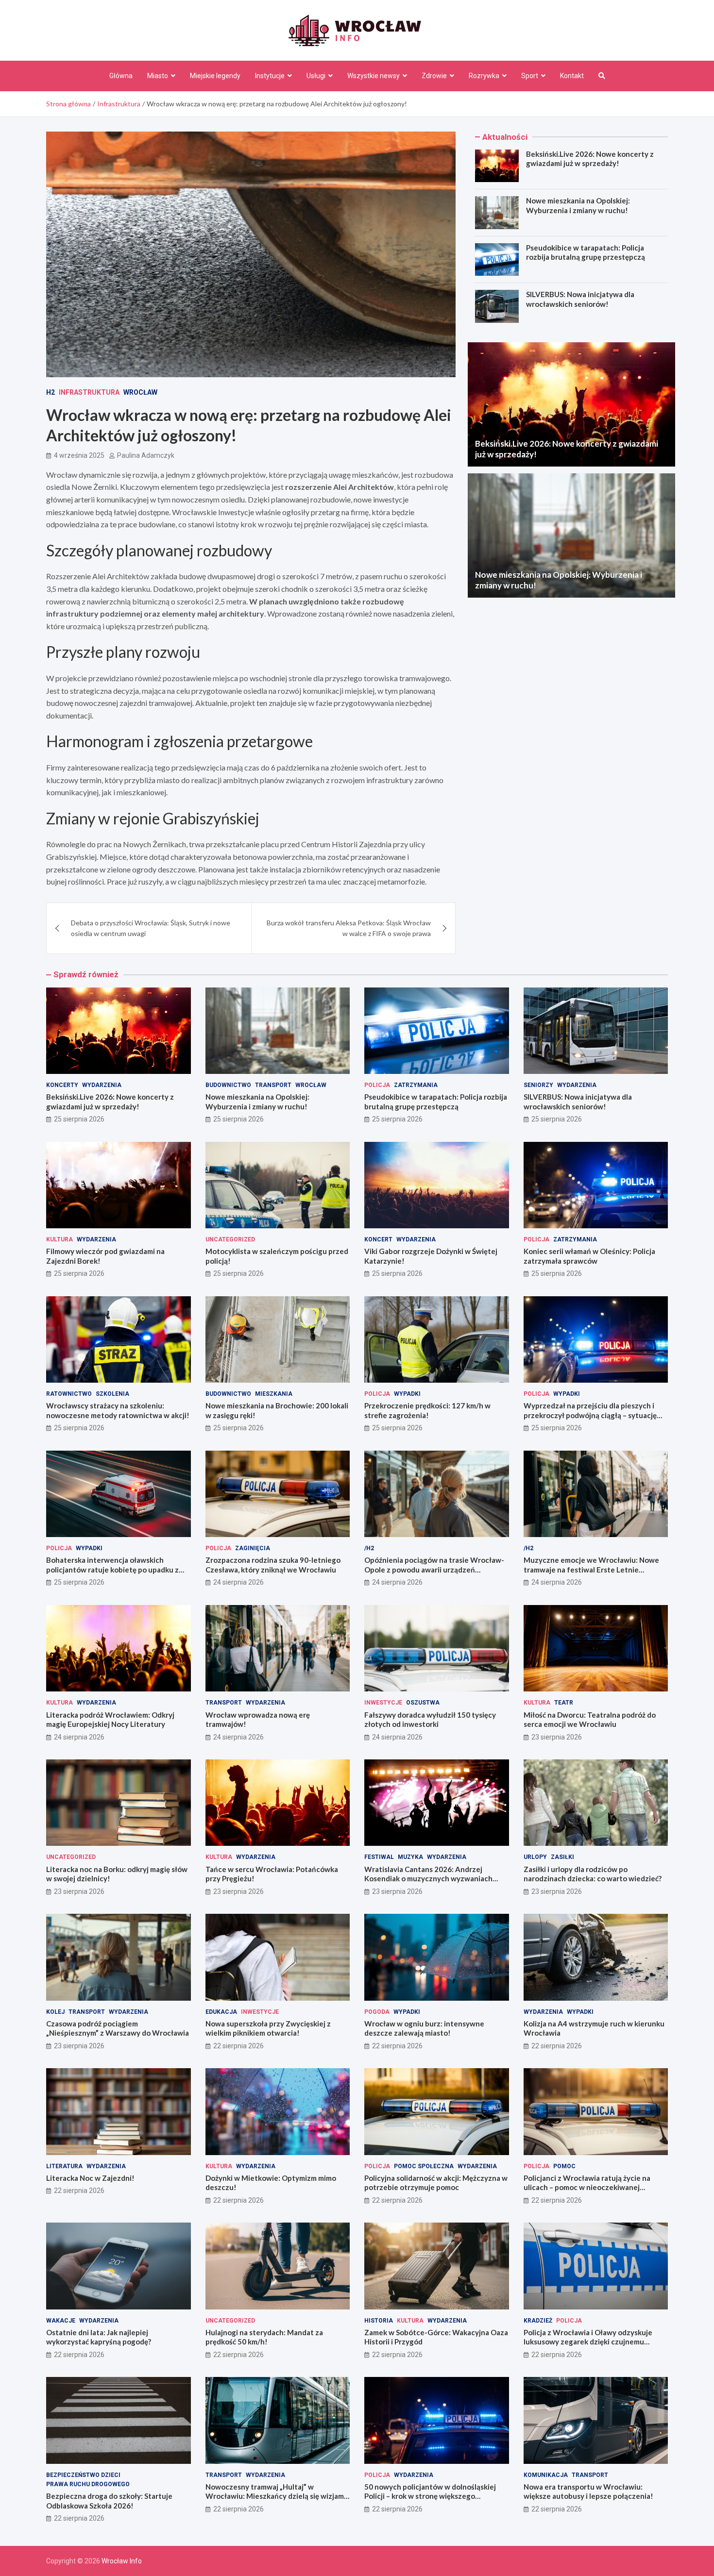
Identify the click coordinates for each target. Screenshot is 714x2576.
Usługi (316, 76)
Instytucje (270, 76)
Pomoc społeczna (424, 2166)
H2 (51, 392)
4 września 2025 (79, 455)
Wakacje (61, 2321)
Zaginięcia (253, 1548)
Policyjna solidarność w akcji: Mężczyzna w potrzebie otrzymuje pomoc (436, 2183)
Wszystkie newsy (374, 76)
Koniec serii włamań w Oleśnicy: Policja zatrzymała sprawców (589, 1256)
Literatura (64, 2166)
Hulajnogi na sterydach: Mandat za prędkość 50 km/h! (264, 2337)
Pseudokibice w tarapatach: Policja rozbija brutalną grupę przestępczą (586, 252)
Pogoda (377, 2012)
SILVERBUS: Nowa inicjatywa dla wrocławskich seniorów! (580, 299)
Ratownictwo (69, 1394)
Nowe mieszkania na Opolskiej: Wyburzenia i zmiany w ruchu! (578, 205)
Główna (121, 76)
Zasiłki (562, 1857)
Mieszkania (274, 1394)
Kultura (59, 1239)
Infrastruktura (89, 392)
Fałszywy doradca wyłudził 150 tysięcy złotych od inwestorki (430, 1720)
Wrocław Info (122, 2561)
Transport (273, 1085)
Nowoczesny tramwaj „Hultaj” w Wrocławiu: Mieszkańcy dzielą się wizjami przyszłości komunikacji (276, 2496)
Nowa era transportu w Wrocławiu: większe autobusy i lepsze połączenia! (588, 2492)
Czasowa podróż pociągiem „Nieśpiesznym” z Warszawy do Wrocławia (118, 2028)
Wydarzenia (102, 1085)
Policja (377, 1085)
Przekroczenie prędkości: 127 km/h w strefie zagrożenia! (427, 1410)
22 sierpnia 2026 (238, 2046)
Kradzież (538, 2321)
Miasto (158, 76)
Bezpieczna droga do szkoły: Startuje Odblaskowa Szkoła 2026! (109, 2501)
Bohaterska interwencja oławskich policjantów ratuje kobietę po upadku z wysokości (112, 1569)
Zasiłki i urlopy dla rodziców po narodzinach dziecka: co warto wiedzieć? (593, 1874)
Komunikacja (546, 2475)
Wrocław (140, 392)
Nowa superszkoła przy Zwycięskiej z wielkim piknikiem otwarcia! (268, 2028)
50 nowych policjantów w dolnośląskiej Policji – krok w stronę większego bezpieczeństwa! (430, 2496)
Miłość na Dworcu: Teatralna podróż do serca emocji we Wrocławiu (590, 1720)
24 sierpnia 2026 (238, 1582)
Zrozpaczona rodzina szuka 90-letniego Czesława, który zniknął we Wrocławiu (273, 1565)
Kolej (55, 2012)
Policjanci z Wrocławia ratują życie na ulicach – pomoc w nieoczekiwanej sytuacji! (587, 2187)
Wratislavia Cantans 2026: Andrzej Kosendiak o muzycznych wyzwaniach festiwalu (428, 1879)
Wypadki (407, 1394)
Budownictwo (228, 1085)
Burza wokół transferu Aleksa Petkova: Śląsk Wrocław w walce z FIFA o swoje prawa (349, 928)
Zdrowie (434, 76)
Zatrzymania (416, 1085)
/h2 (369, 1548)
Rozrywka (484, 76)
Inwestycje (383, 1703)
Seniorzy (538, 1085)
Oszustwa (423, 1703)
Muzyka (410, 1857)
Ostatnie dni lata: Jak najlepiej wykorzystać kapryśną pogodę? (99, 2337)
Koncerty (62, 1085)
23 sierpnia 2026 (557, 1737)
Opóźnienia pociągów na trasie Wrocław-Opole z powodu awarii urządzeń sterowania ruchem (434, 1569)
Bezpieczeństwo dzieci (83, 2475)
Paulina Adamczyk (146, 455)
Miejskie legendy (215, 76)
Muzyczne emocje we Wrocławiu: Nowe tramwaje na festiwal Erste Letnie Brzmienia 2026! (591, 1569)
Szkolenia (112, 1394)
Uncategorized (230, 1239)
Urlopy (535, 1857)
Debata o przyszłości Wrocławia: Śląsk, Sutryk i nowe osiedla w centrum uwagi (151, 928)
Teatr (564, 1703)
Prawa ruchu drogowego (88, 2484)
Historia (379, 2321)
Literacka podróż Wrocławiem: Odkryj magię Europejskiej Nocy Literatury (110, 1720)
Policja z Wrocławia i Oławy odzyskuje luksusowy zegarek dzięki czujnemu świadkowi (588, 2342)
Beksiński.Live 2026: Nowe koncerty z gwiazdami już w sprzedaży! (590, 159)
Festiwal (379, 1857)
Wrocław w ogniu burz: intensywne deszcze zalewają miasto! (424, 2028)
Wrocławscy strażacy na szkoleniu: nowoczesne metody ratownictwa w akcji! (118, 1410)
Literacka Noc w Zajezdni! (90, 2178)
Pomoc (564, 2166)
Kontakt (572, 76)
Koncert (378, 1239)
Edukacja (221, 2012)
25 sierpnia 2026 (79, 1119)
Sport (530, 76)
